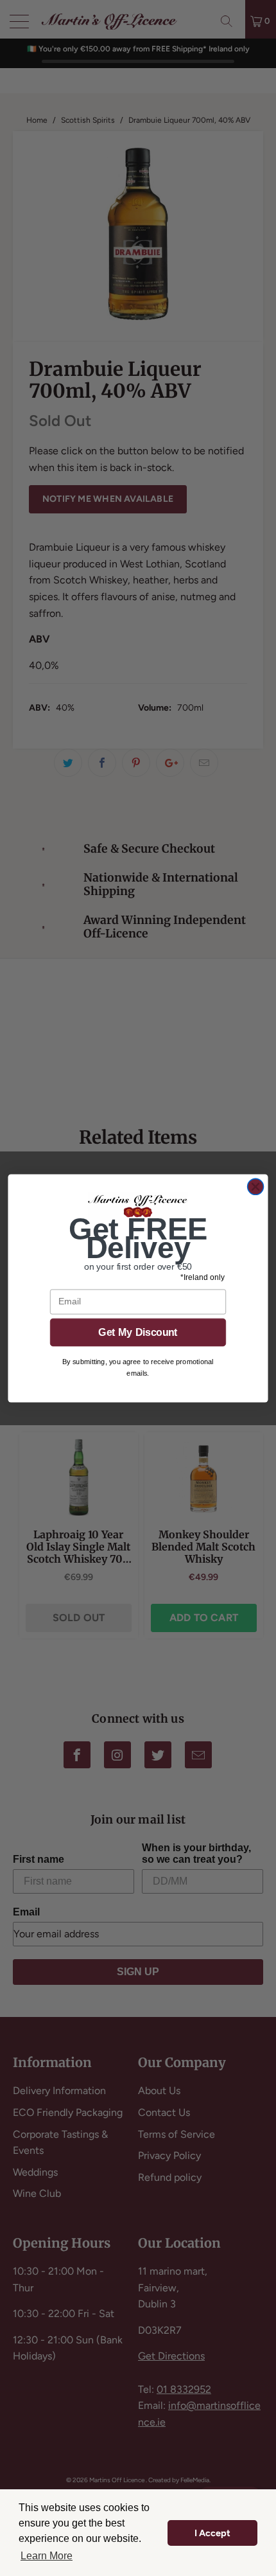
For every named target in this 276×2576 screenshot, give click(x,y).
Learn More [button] (47, 2556)
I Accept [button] (212, 2533)
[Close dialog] (255, 1186)
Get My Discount (138, 1332)
